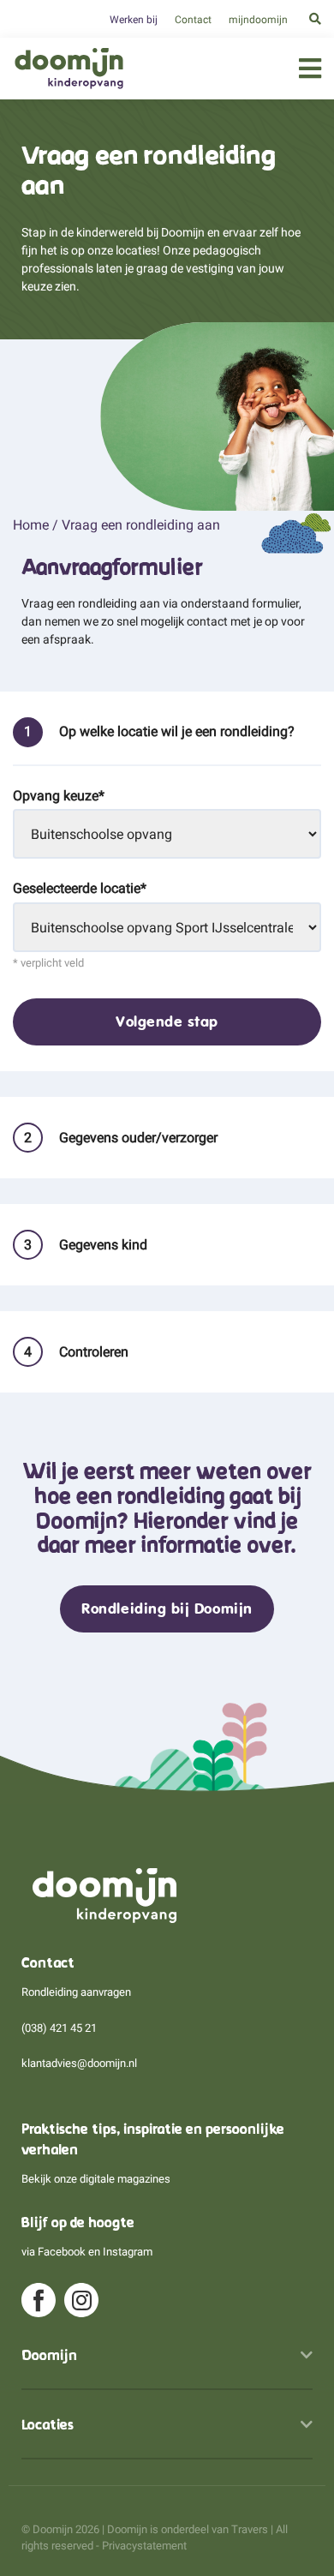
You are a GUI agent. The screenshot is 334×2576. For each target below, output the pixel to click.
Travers (250, 2529)
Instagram (128, 2252)
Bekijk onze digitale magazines (96, 2179)
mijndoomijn (258, 20)
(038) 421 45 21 (59, 2028)
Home (31, 525)
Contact (193, 20)
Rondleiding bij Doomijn (167, 1609)
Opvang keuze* (59, 796)
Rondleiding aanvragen (76, 1992)
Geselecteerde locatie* (80, 888)
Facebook (62, 2252)
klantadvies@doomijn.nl (79, 2063)
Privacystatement (144, 2546)
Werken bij (134, 20)
